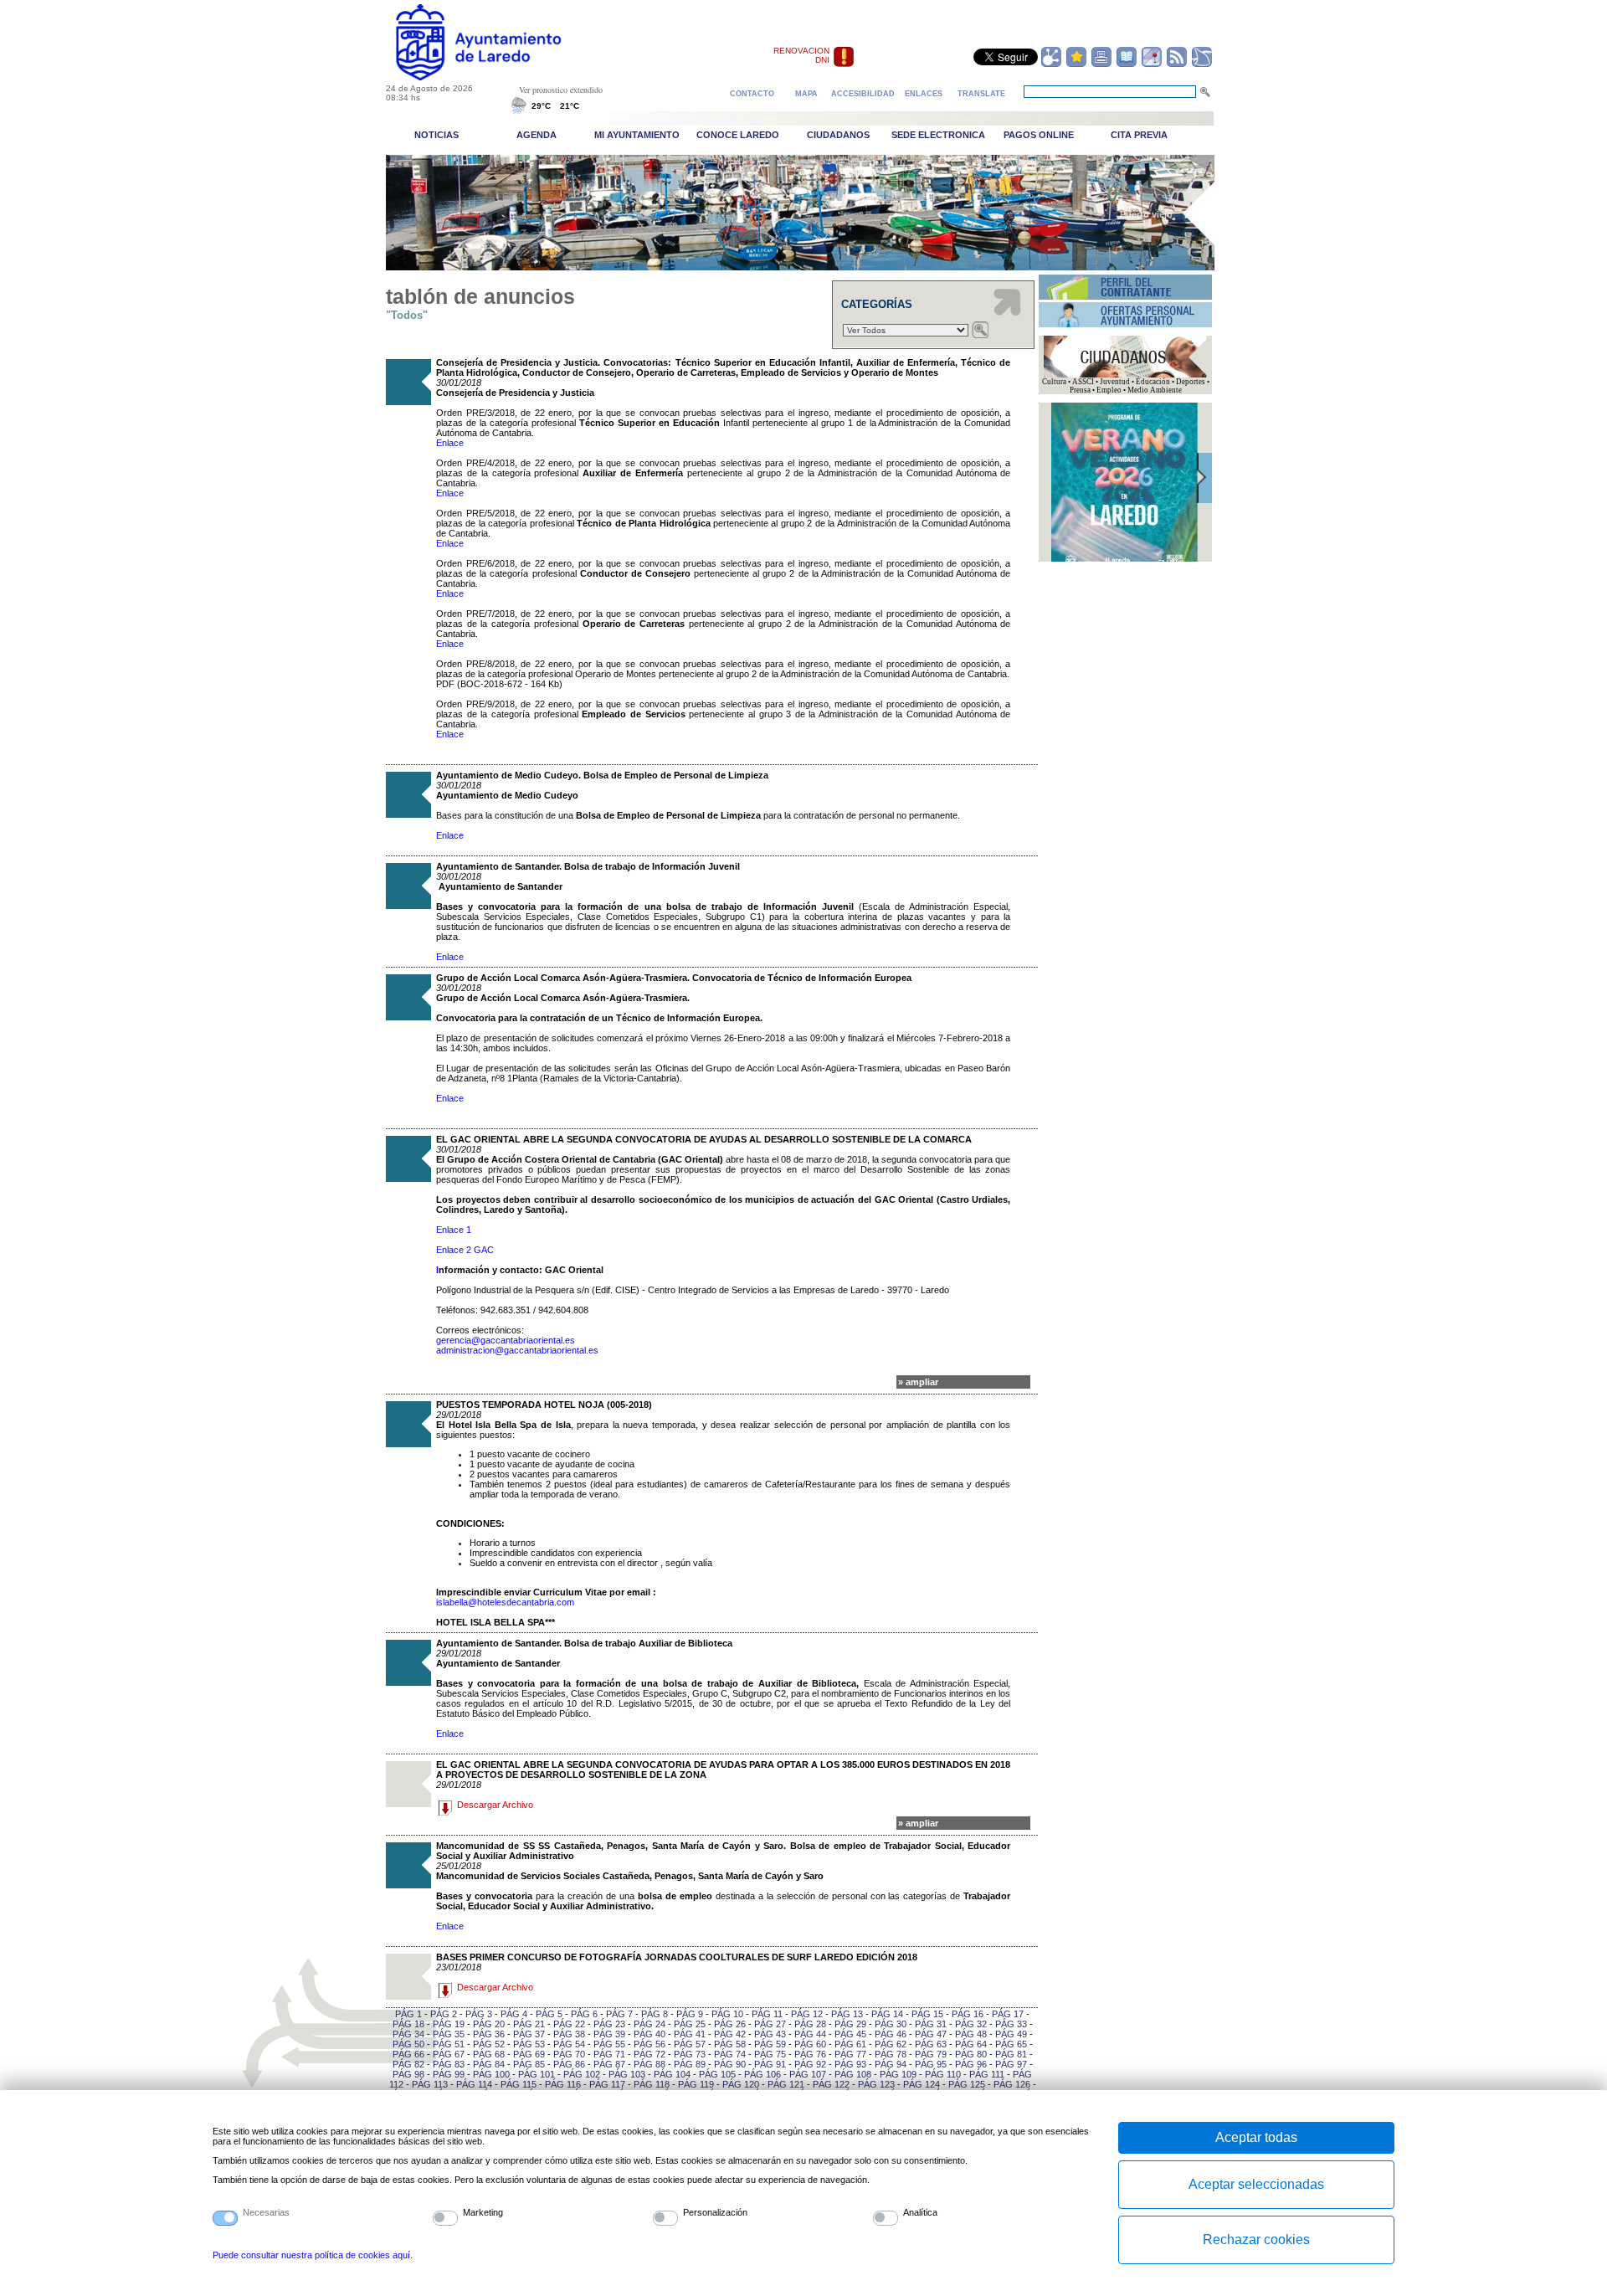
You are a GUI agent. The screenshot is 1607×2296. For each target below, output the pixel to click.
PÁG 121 (786, 2084)
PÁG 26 (730, 2024)
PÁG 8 (655, 2014)
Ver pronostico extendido (561, 90)
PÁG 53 (529, 2044)
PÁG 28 (810, 2024)
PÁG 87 (609, 2064)
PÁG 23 (609, 2024)
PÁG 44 (810, 2034)
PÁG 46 (891, 2034)
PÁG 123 (876, 2084)
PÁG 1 (408, 2014)
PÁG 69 (529, 2054)
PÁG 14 (887, 2014)
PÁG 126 (1012, 2084)
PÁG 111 (987, 2074)
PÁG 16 (968, 2014)
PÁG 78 (891, 2054)
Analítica (920, 2212)
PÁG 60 (810, 2044)
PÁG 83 (449, 2064)
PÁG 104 (672, 2074)
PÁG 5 (549, 2014)
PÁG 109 (898, 2074)
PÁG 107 (808, 2074)
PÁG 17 (1008, 2014)
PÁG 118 (652, 2084)
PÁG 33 (1011, 2024)
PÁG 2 (444, 2014)
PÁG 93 (850, 2064)
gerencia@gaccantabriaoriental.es (506, 1340)
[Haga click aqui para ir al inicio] (498, 77)
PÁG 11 (767, 2014)
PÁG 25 (690, 2024)
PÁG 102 (582, 2074)
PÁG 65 (1011, 2044)
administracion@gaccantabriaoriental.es (517, 1350)
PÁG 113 (430, 2084)
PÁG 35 (449, 2034)
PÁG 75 (770, 2054)
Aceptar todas (1256, 2137)
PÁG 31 (931, 2024)
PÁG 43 (770, 2034)
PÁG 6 (584, 2014)
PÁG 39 (609, 2034)
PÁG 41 (690, 2034)
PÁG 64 (971, 2044)
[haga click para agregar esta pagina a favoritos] (1076, 64)
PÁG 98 (408, 2074)
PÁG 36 (489, 2034)
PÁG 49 (1011, 2034)
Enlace (450, 443)
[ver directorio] (1127, 64)
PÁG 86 (569, 2064)
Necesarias (266, 2212)
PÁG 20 (489, 2024)
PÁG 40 (649, 2034)
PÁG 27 (770, 2024)
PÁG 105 (717, 2074)
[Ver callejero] (1152, 64)
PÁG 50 (408, 2044)
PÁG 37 (529, 2034)
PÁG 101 (537, 2074)
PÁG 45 (850, 2034)
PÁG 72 (649, 2054)
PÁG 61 (850, 2044)
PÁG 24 (649, 2024)
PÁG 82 (408, 2064)
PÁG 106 (762, 2074)
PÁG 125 (967, 2084)
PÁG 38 (569, 2034)
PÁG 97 (1011, 2064)
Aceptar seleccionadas (1256, 2184)
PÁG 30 (891, 2024)
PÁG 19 (449, 2024)
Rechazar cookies (1256, 2239)
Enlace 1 (454, 1230)
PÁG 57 (690, 2044)
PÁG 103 (627, 2074)
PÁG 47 (931, 2034)
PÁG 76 (810, 2054)
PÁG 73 (690, 2054)
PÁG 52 (489, 2044)
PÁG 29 (850, 2024)
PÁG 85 (529, 2064)
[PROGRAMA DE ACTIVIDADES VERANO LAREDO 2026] (1124, 559)
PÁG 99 (449, 2074)
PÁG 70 (569, 2054)
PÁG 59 (770, 2044)
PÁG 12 (807, 2014)
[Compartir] (1051, 64)
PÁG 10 (727, 2014)
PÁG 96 (971, 2064)
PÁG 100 (491, 2074)
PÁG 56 (649, 2044)
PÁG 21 (529, 2024)
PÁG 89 (690, 2064)
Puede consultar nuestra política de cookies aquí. (313, 2255)
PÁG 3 (479, 2014)
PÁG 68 (489, 2054)
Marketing (483, 2212)
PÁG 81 (1011, 2054)
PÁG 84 (489, 2064)
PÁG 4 (514, 2014)
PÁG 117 (607, 2084)
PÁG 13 (847, 2014)
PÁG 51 (449, 2044)
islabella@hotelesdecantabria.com (505, 1602)
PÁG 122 (831, 2084)
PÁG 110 (943, 2074)
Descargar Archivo (495, 1805)
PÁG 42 (730, 2034)
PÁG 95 (931, 2064)
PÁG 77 (850, 2054)
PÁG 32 (971, 2024)
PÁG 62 (891, 2044)
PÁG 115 (519, 2084)
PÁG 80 (971, 2054)
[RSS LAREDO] (1177, 64)
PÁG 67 (449, 2054)
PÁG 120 (741, 2084)
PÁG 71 (609, 2054)
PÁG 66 (408, 2054)
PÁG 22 (569, 2024)
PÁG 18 (408, 2024)
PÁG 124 (922, 2084)
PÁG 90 (730, 2064)
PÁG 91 (770, 2064)
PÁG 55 (609, 2044)
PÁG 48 (971, 2034)
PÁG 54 (569, 2044)
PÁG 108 (853, 2074)
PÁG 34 (408, 2034)
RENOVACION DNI (801, 55)
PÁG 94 (891, 2064)
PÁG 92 (810, 2064)
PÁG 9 (690, 2014)
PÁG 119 (696, 2084)
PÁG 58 (730, 2044)
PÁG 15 (927, 2014)
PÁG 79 (931, 2054)
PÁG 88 (649, 2064)
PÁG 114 (474, 2084)
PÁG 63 (931, 2044)
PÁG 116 (563, 2084)
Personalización (715, 2212)
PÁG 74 (730, 2054)
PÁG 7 (619, 2014)
